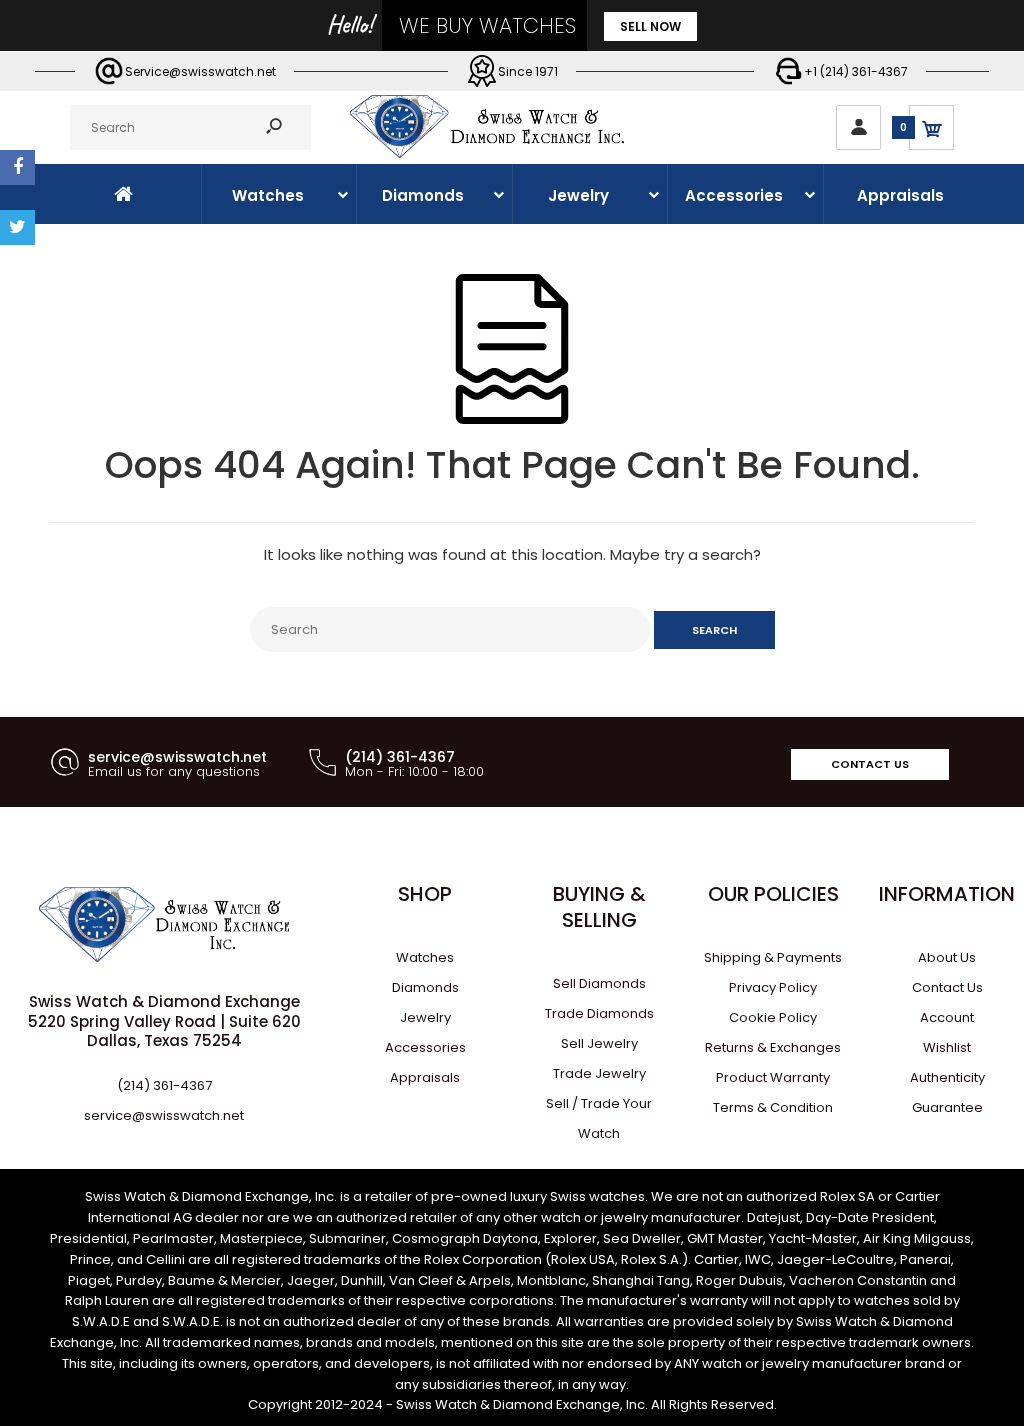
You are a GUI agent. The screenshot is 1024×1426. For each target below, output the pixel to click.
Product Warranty (773, 1077)
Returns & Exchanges (773, 1047)
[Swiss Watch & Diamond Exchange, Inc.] (486, 153)
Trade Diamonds (599, 1013)
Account (947, 1017)
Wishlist (947, 1047)
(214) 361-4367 (164, 1085)
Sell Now (650, 26)
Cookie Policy (773, 1017)
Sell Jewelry (599, 1043)
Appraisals (425, 1077)
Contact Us (870, 764)
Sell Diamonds (599, 983)
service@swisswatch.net (164, 1115)
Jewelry (425, 1017)
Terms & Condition (773, 1107)
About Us (947, 957)
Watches (425, 957)
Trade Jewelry (599, 1073)
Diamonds (425, 987)
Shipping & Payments (773, 957)
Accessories (425, 1047)
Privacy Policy (773, 987)
